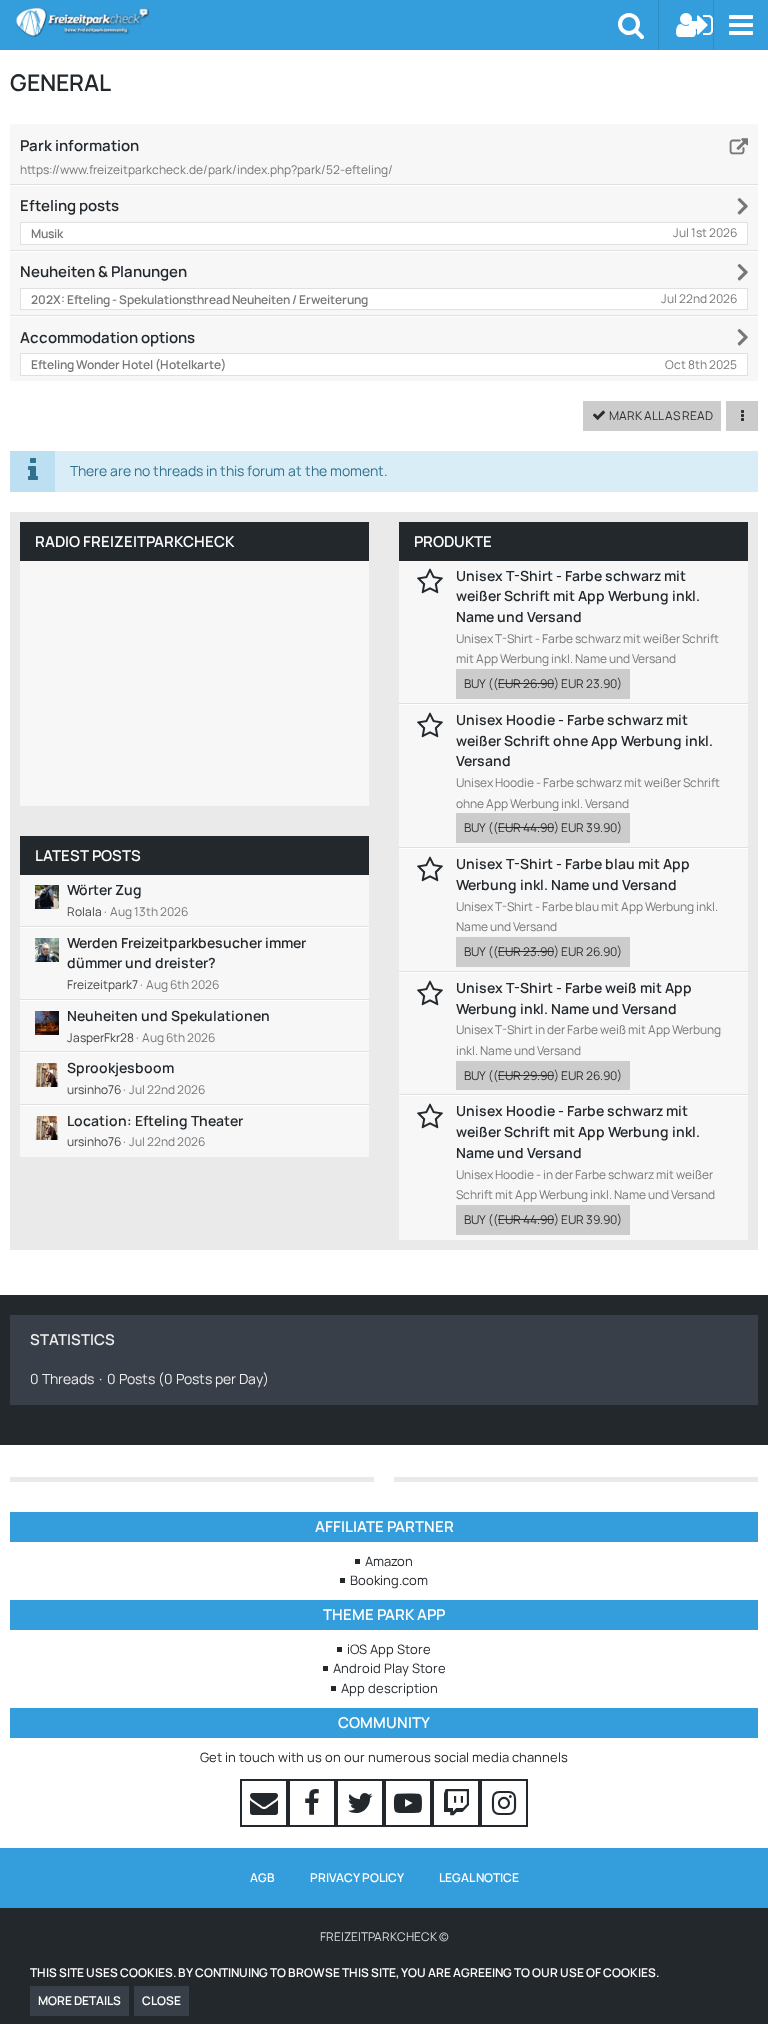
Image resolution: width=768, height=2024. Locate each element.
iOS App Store (389, 1649)
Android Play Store (389, 1668)
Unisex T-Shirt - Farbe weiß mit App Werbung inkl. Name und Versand (574, 998)
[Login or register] (695, 25)
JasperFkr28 (100, 1037)
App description (389, 1688)
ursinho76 (94, 1089)
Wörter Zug (104, 889)
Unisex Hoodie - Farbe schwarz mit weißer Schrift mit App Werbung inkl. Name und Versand (578, 1131)
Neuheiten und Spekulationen (168, 1015)
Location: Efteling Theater (155, 1120)
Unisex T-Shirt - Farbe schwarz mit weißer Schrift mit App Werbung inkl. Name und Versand (578, 596)
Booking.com (389, 1580)
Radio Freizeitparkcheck (134, 541)
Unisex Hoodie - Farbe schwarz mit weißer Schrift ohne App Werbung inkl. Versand (584, 740)
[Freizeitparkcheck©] (316, 22)
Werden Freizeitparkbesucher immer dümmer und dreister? (186, 953)
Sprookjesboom (120, 1067)
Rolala (84, 911)
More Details (79, 2000)
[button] (740, 25)
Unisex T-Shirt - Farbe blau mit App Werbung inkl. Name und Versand (573, 874)
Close (161, 2000)
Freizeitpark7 (102, 984)
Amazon (389, 1561)
